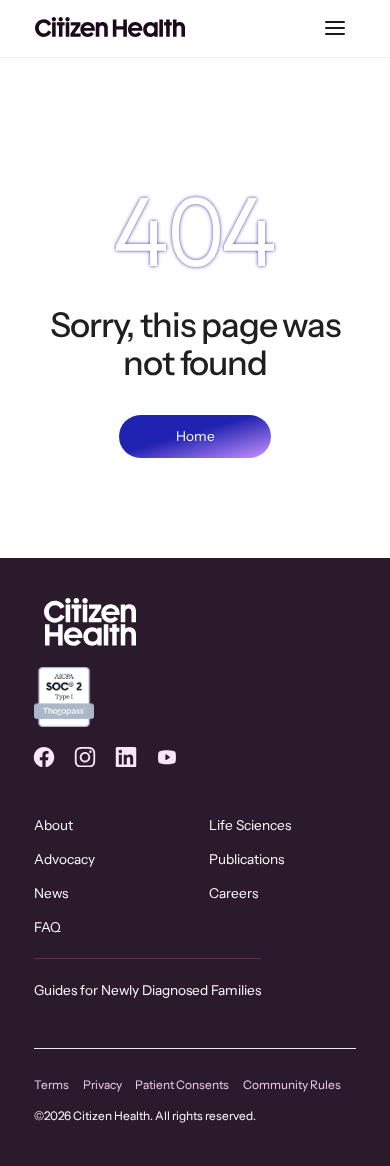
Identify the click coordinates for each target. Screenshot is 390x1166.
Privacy (102, 1084)
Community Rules (292, 1084)
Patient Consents (182, 1084)
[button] (334, 28)
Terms (51, 1084)
